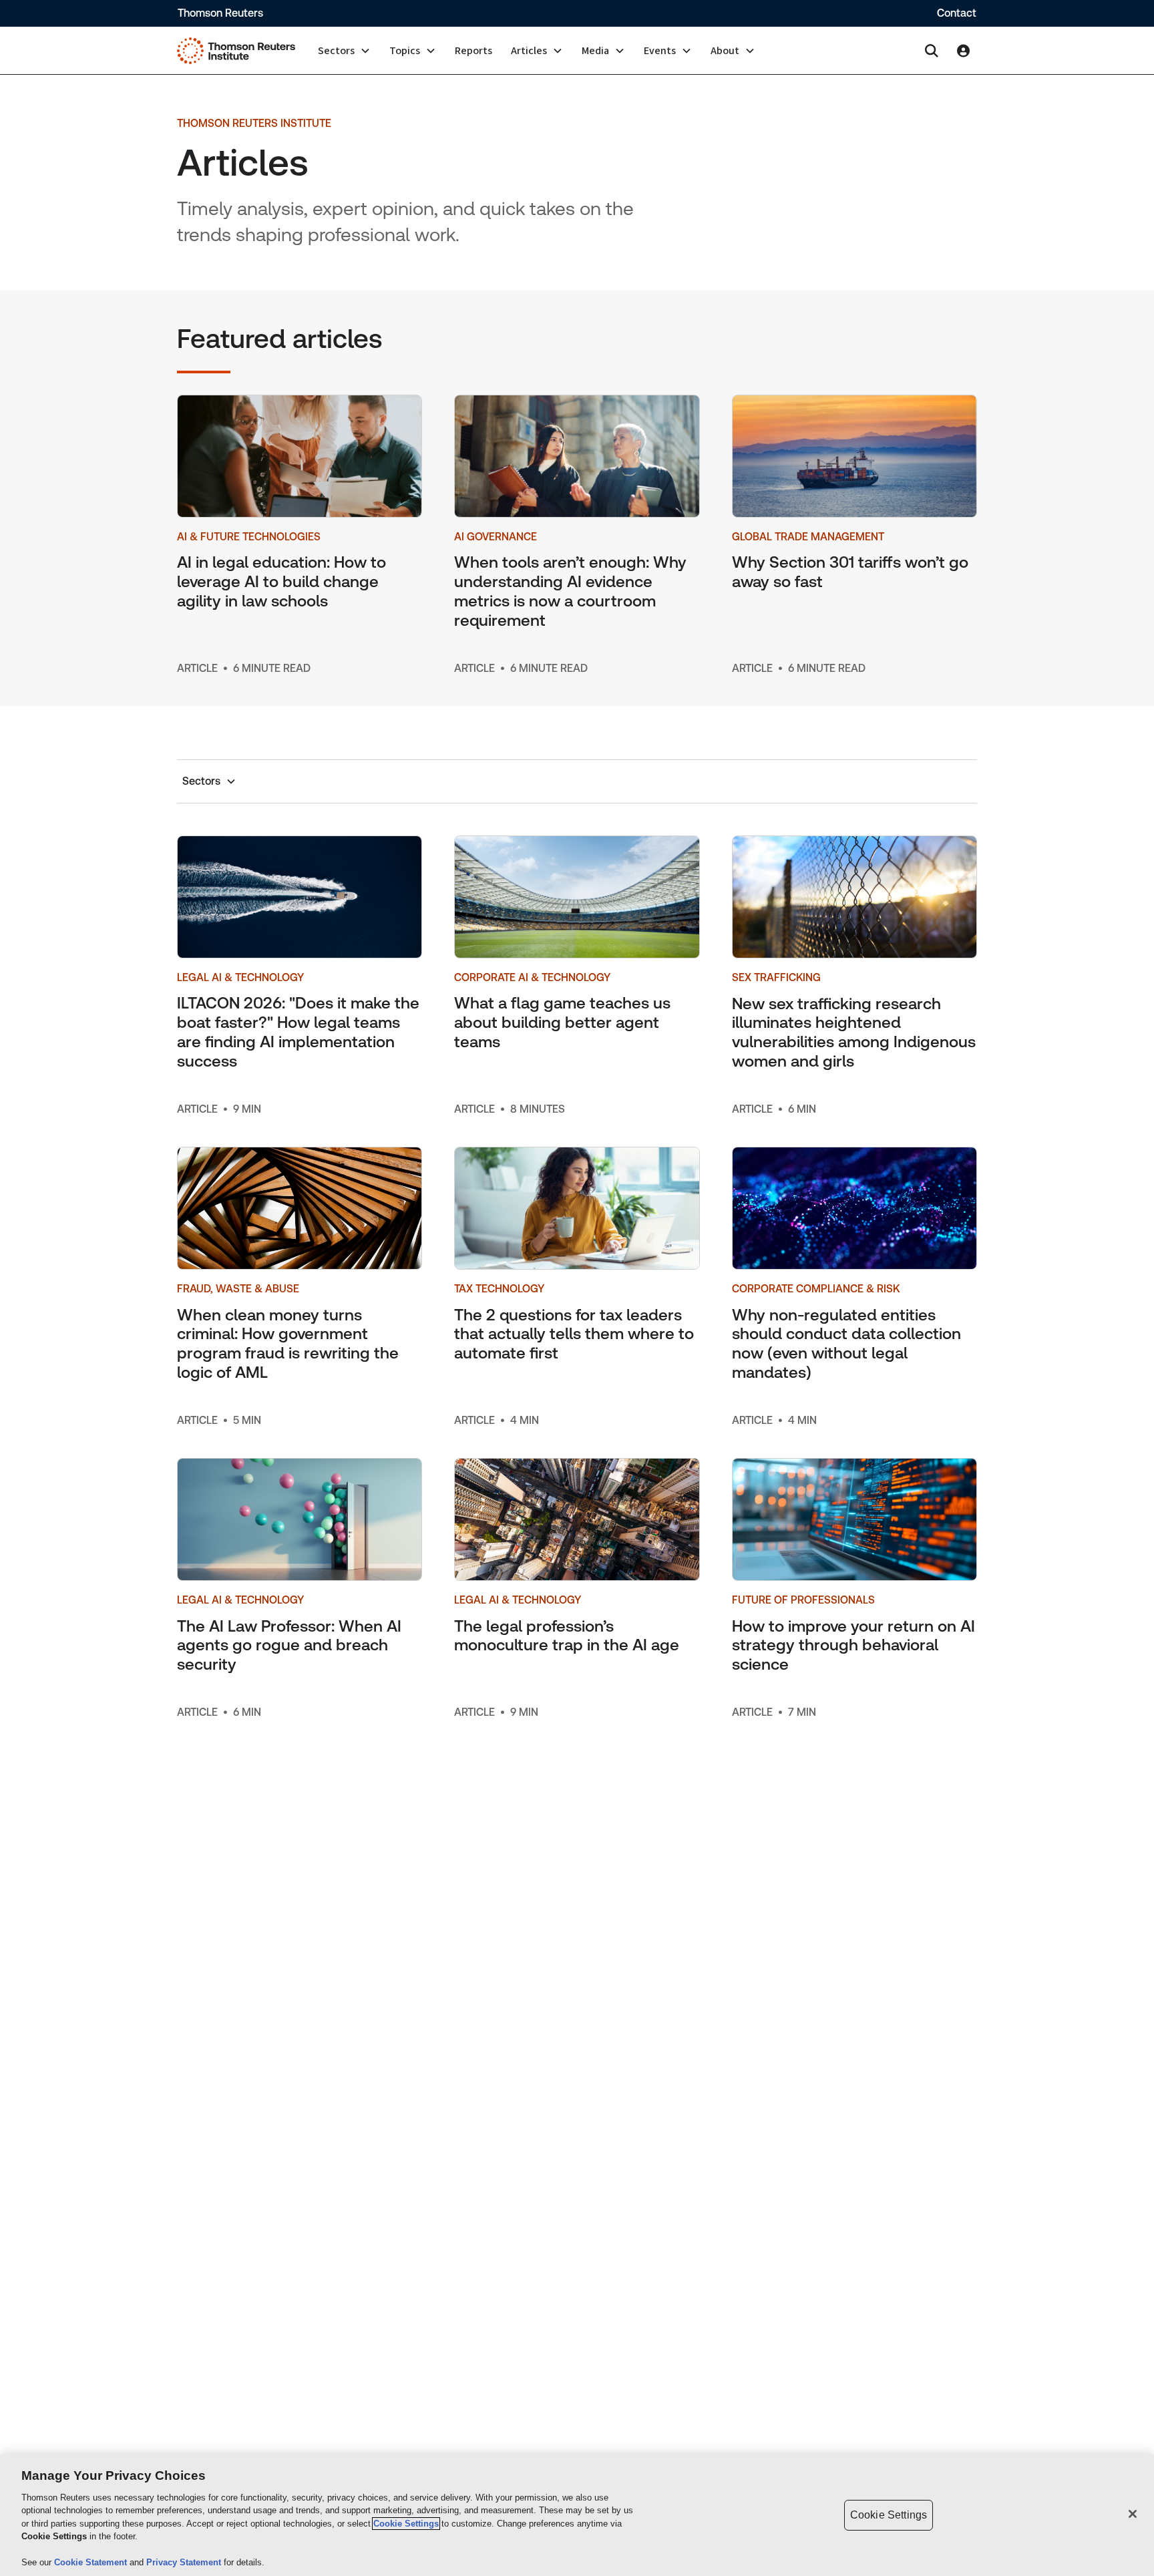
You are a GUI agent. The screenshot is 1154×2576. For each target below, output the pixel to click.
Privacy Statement (185, 2562)
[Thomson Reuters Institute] (236, 51)
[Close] (1133, 2514)
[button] (344, 51)
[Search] (932, 51)
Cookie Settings (406, 2524)
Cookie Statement (92, 2562)
